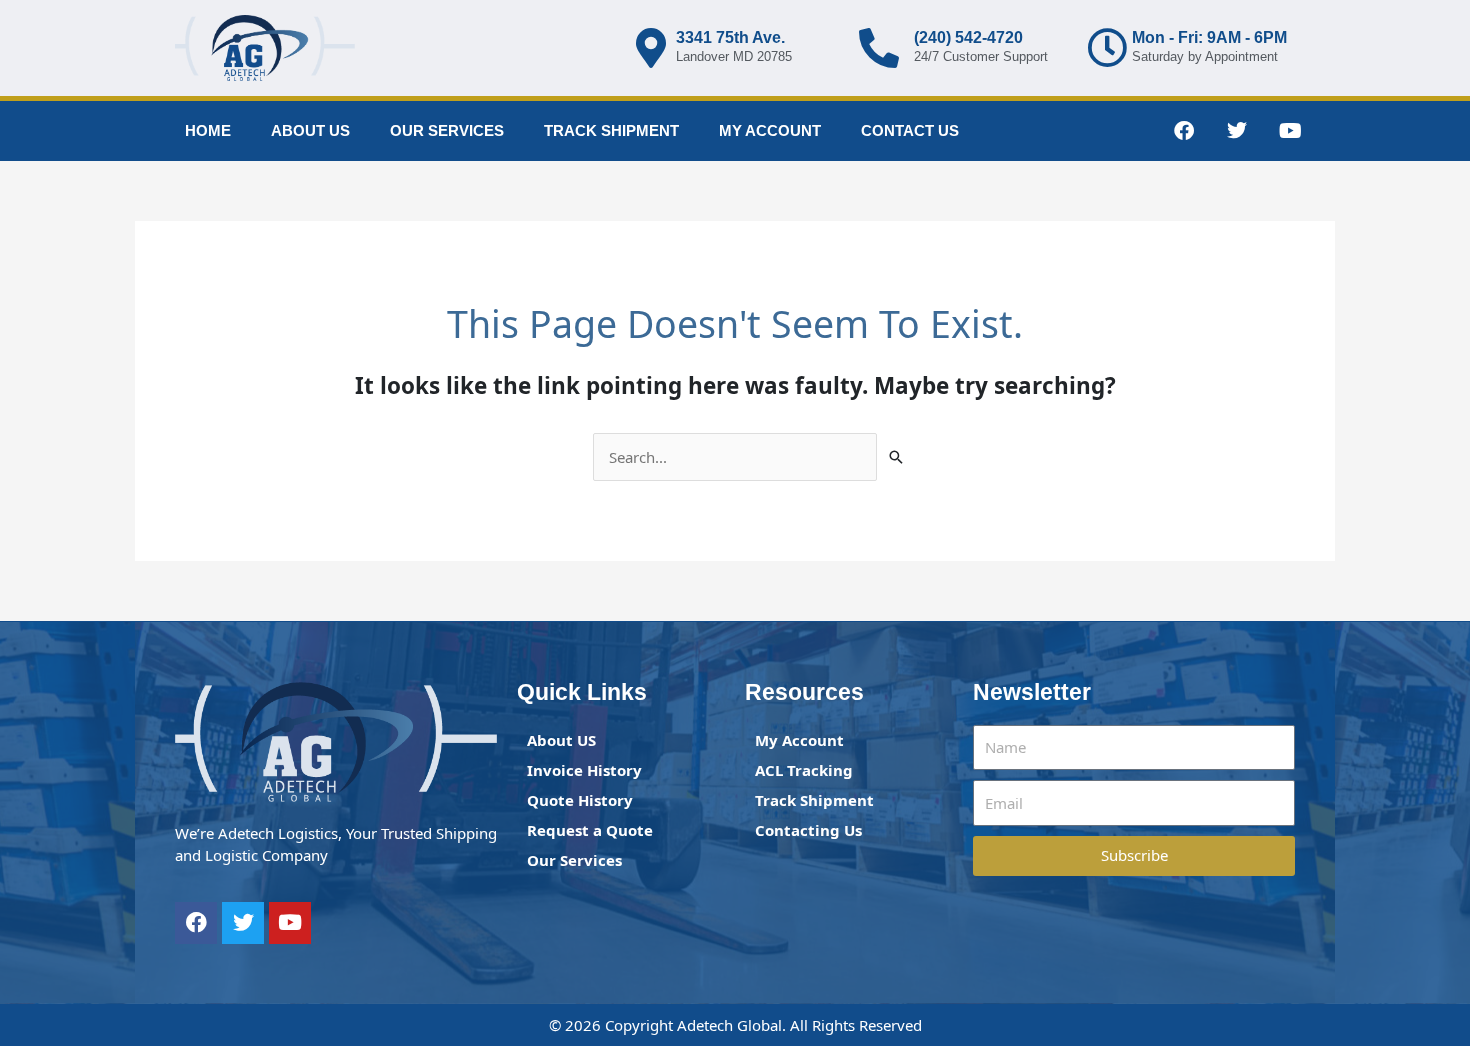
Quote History (580, 800)
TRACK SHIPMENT (611, 130)
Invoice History (584, 770)
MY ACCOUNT (770, 130)
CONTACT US (910, 130)
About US (561, 740)
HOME (208, 130)
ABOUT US (310, 130)
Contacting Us (808, 830)
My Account (799, 740)
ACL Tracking (804, 770)
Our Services (574, 860)
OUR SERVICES (447, 130)
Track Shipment (814, 800)
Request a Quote (590, 830)
